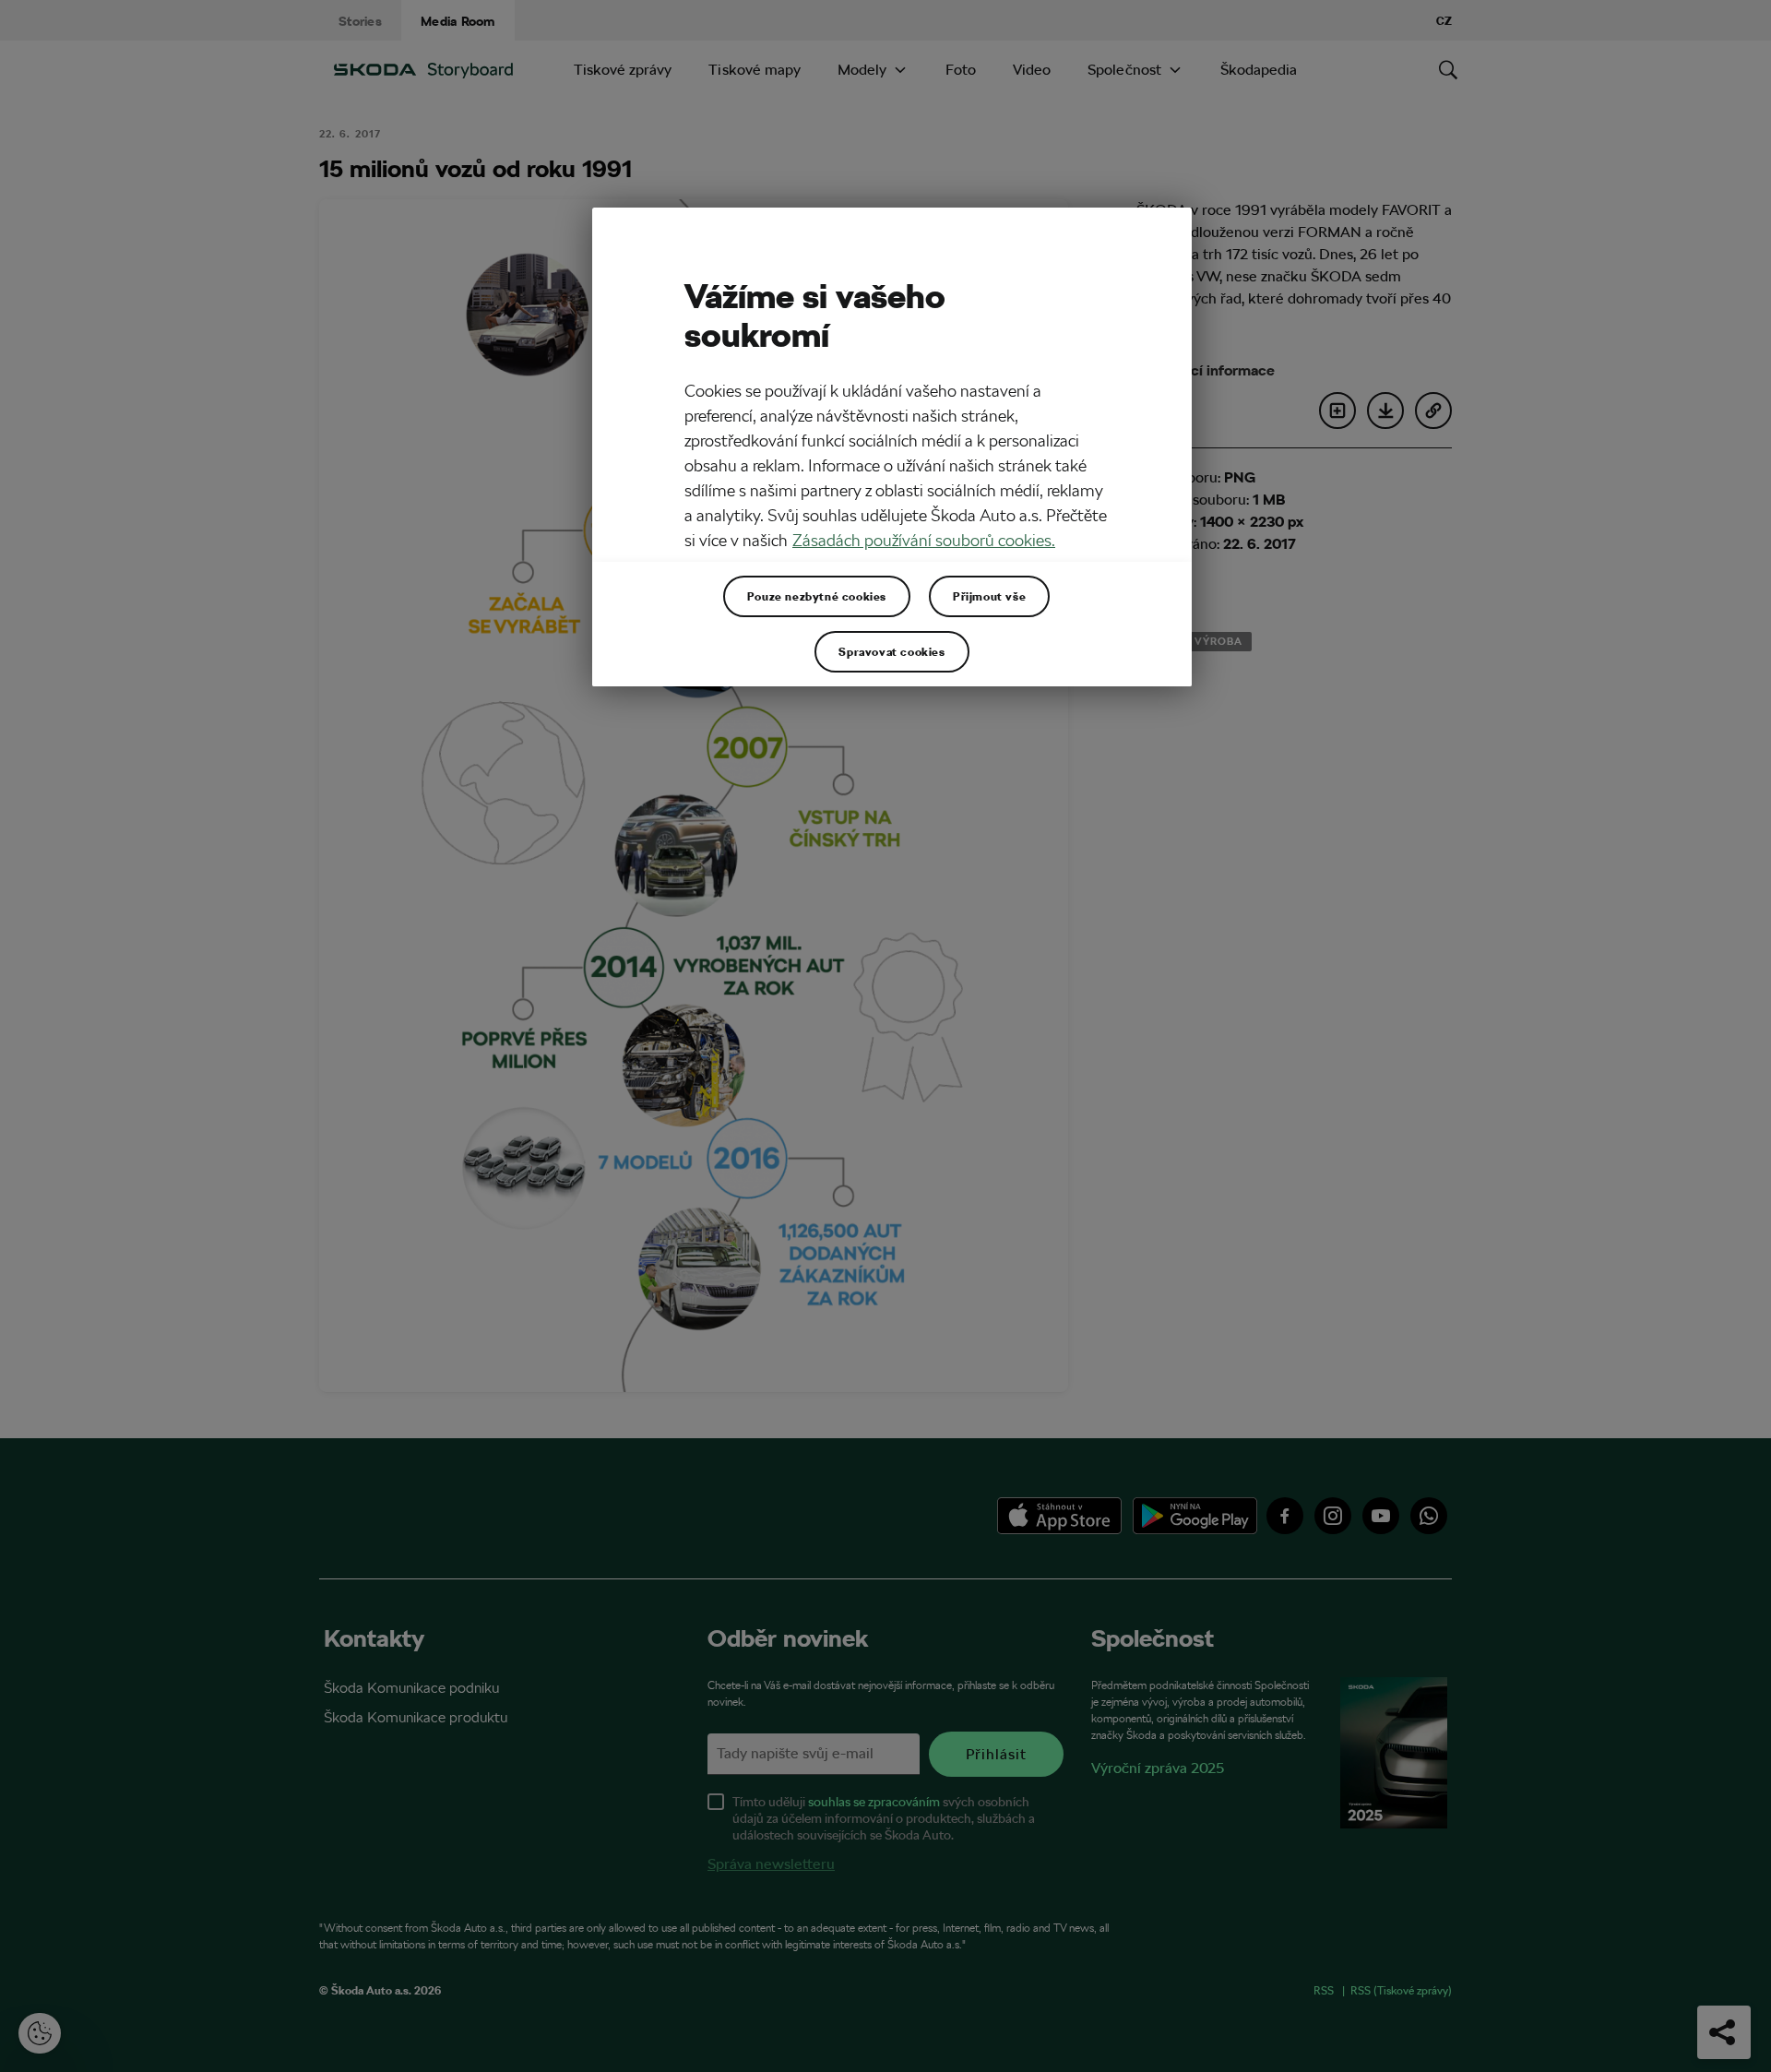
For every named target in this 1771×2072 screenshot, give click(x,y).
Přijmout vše (989, 596)
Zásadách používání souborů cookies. (924, 540)
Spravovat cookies (891, 651)
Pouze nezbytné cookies (817, 596)
